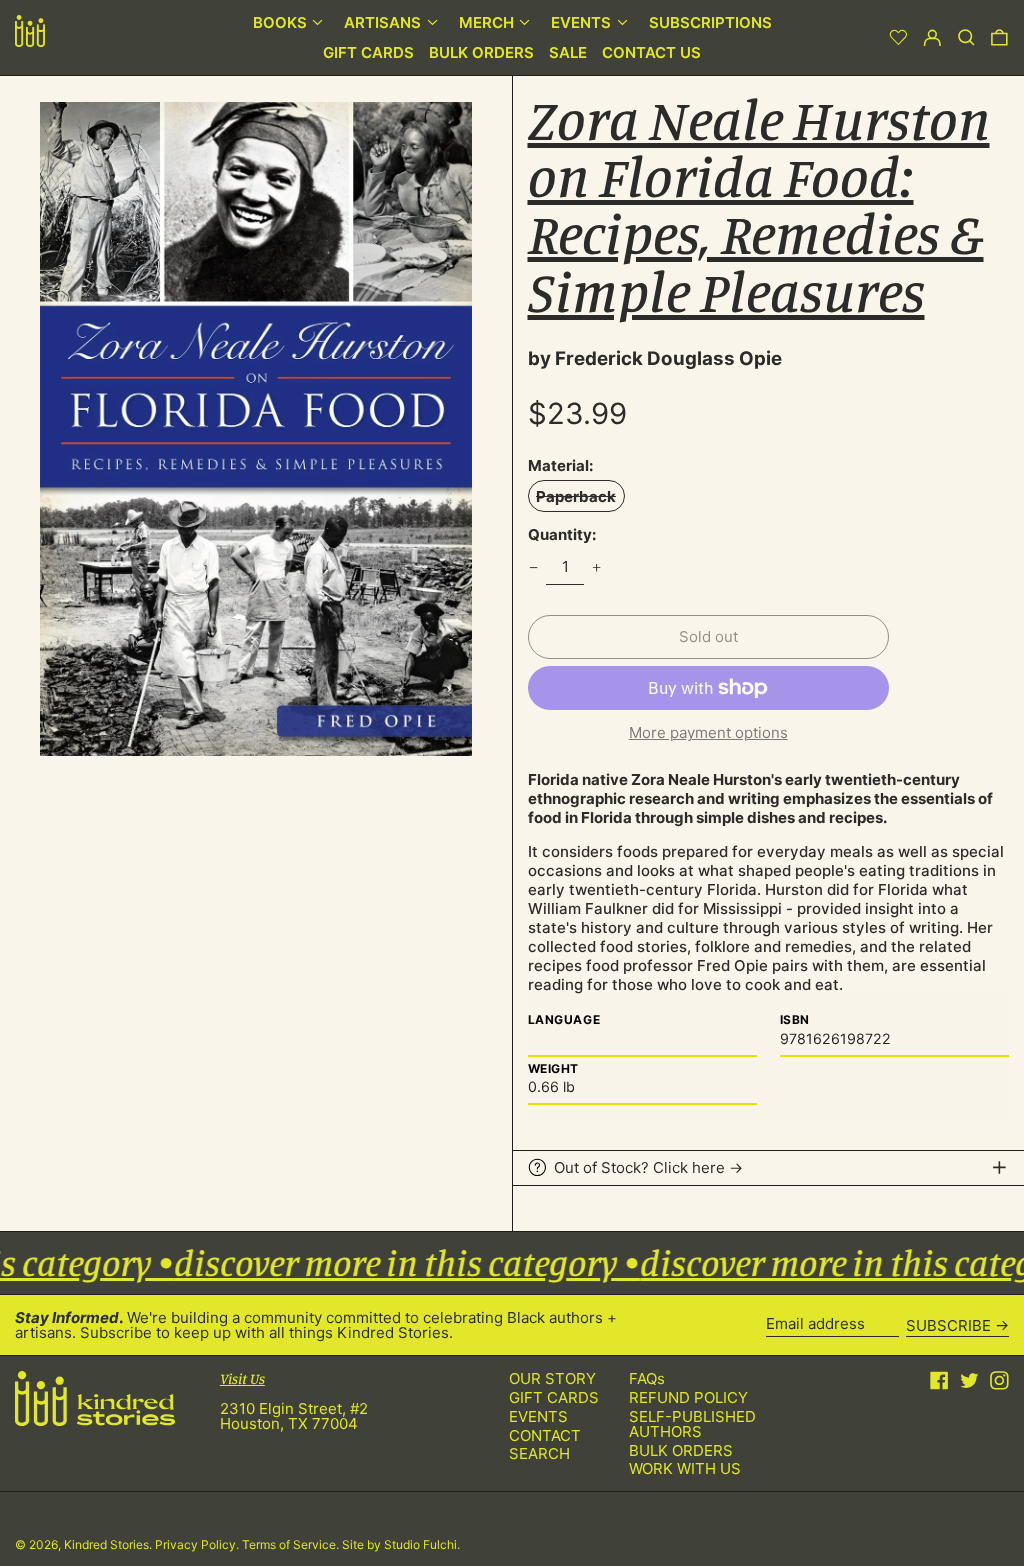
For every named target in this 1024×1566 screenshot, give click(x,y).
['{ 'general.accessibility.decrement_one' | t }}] (533, 567)
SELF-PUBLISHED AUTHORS (692, 1424)
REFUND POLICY (688, 1397)
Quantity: (562, 534)
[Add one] (597, 567)
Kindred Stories (106, 1544)
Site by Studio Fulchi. (401, 1544)
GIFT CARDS (554, 1397)
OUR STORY (552, 1378)
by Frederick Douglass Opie (655, 358)
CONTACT (545, 1435)
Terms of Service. (292, 1544)
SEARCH (539, 1453)
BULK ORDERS (681, 1450)
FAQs (647, 1378)
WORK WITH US (685, 1468)
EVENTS (538, 1416)
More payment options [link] (708, 732)
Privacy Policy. (198, 1544)
